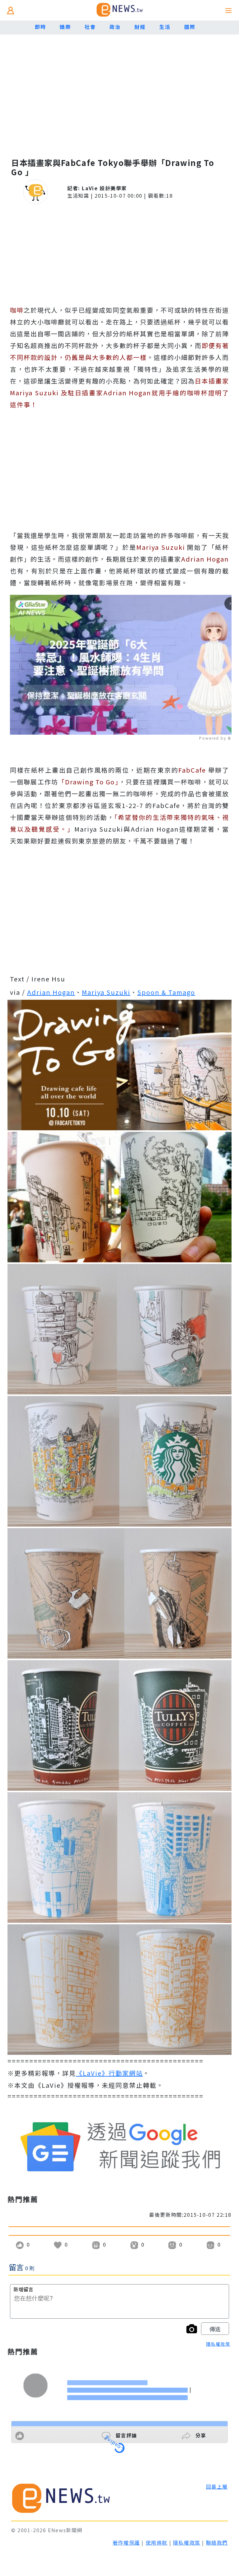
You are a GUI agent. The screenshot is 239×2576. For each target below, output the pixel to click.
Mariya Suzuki (106, 992)
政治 (115, 27)
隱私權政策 (218, 2344)
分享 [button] (200, 2435)
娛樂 (65, 27)
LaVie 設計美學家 (104, 188)
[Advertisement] (119, 99)
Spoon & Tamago (166, 992)
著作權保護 (126, 2542)
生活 (165, 27)
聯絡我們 (217, 2542)
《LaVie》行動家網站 (109, 2073)
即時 (40, 27)
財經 (140, 27)
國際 (190, 27)
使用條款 (157, 2542)
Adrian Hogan (51, 992)
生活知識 (78, 195)
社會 (90, 27)
